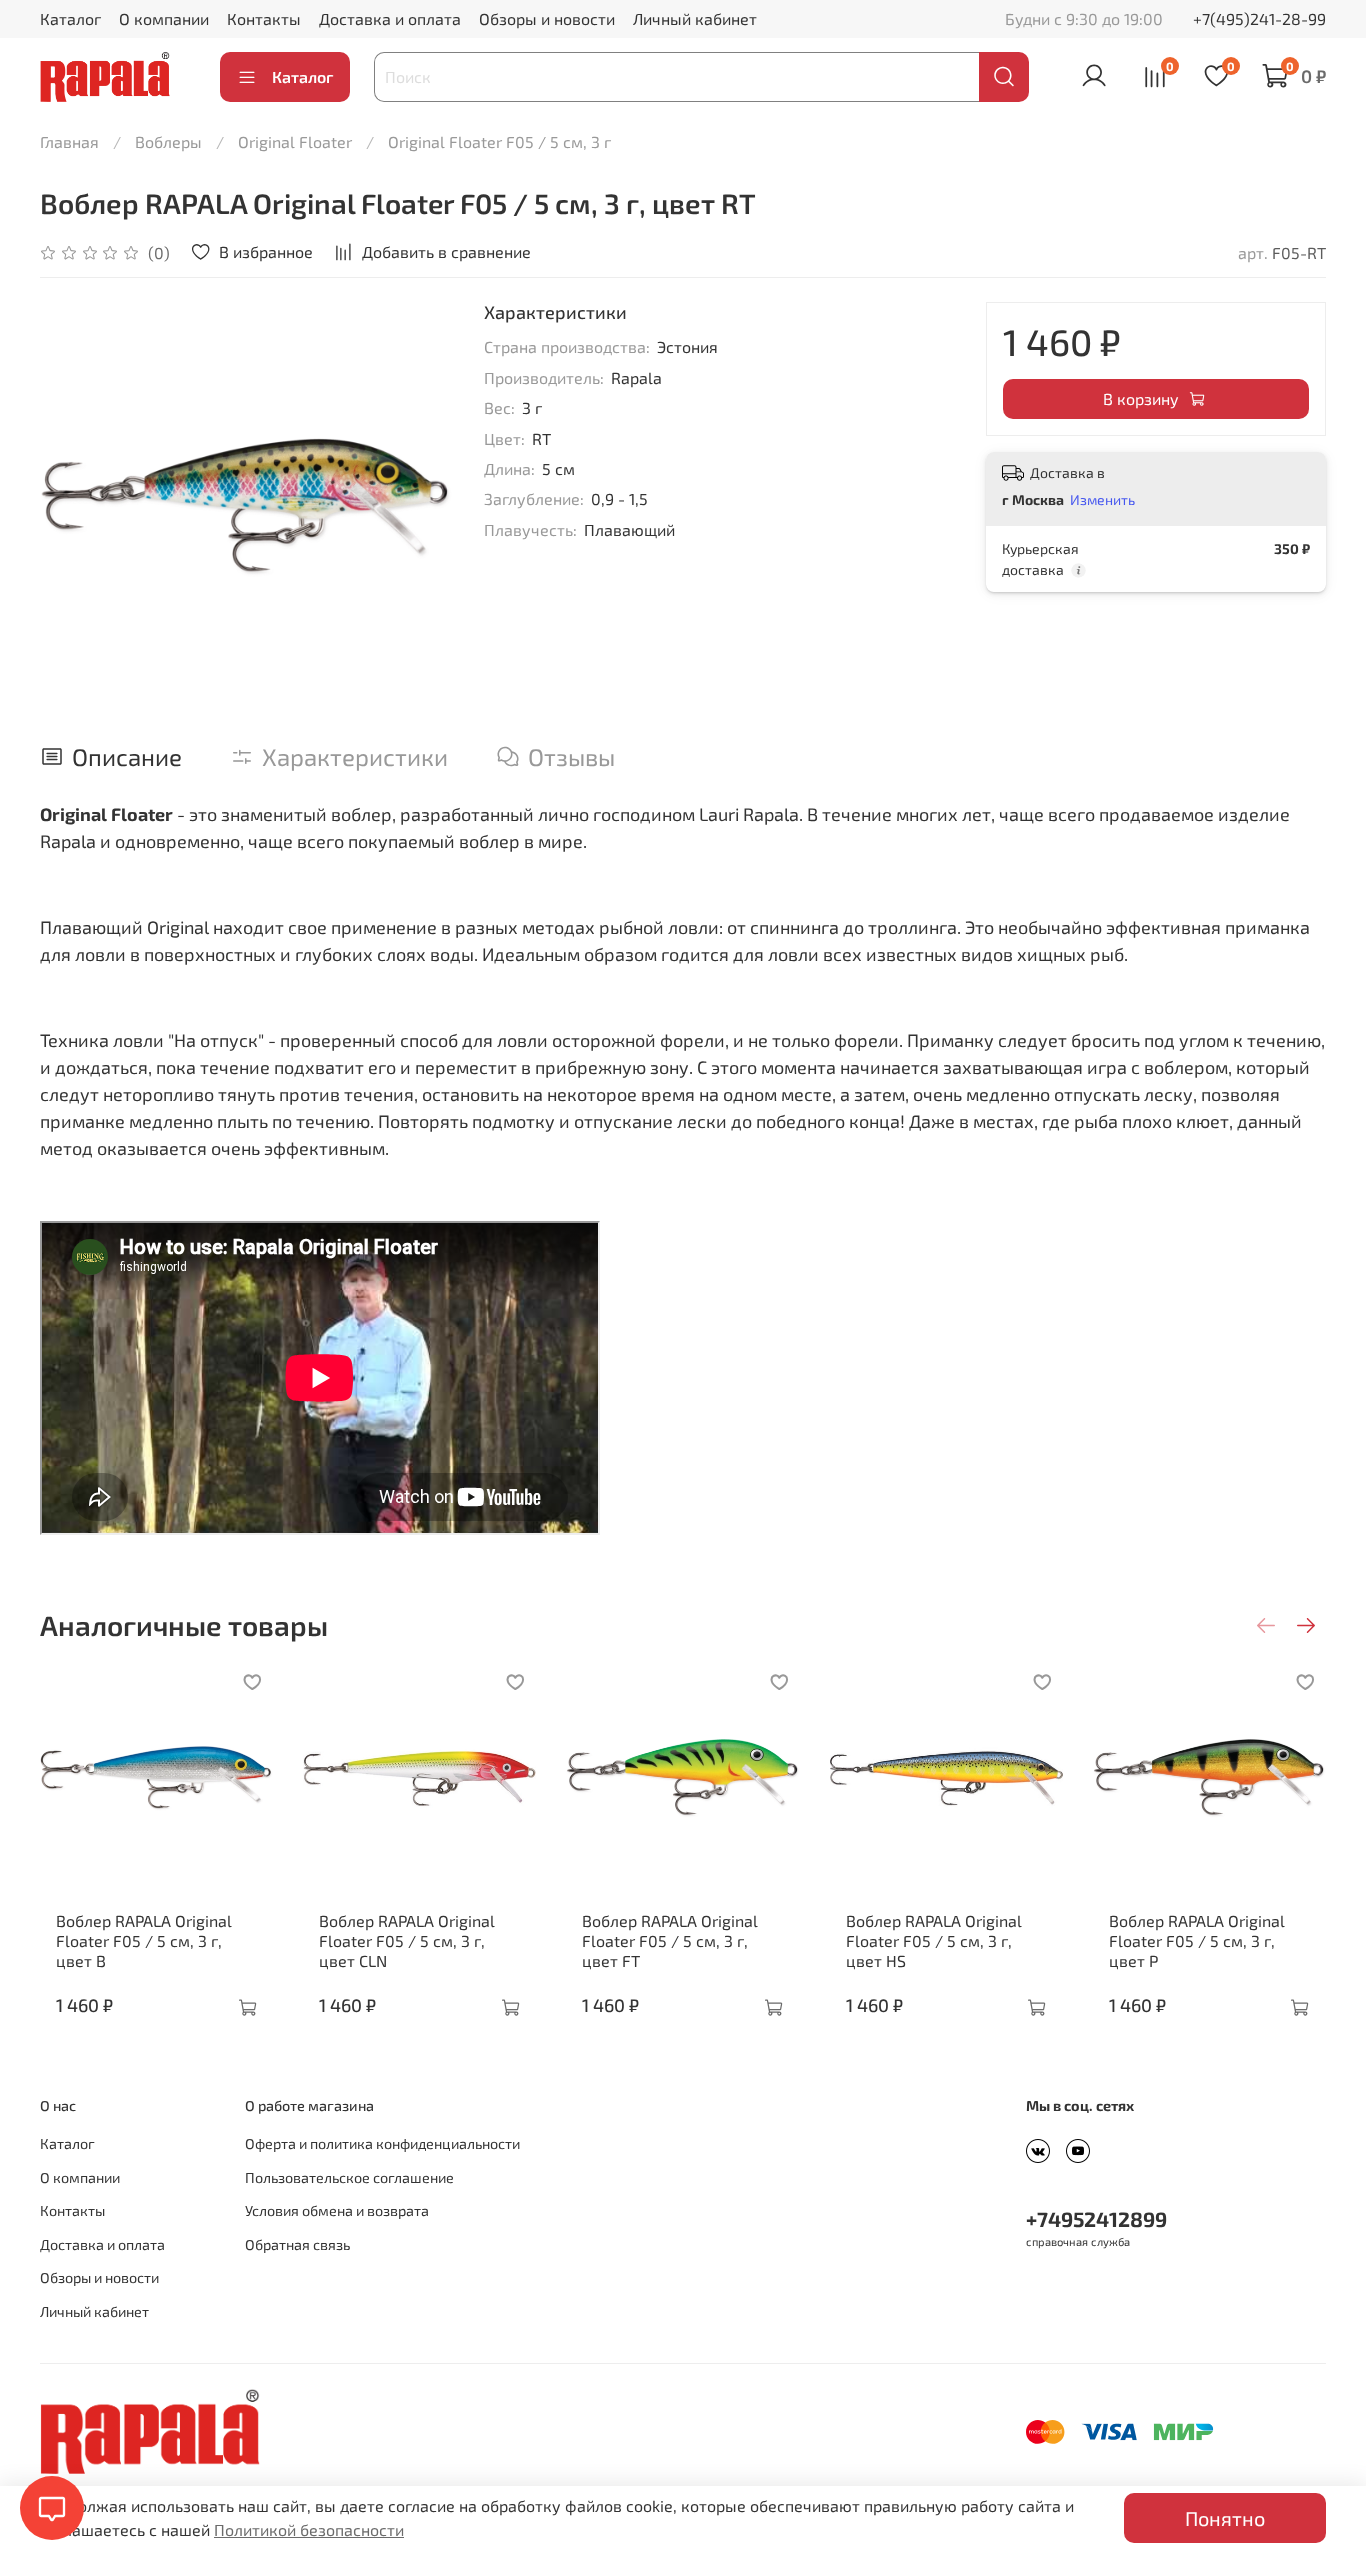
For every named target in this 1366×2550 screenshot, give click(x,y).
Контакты (264, 18)
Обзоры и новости (547, 18)
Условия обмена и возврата (337, 2210)
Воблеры (168, 141)
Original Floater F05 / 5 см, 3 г (499, 141)
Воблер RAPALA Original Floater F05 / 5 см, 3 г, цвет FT (670, 1940)
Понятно (1225, 2518)
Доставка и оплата (390, 18)
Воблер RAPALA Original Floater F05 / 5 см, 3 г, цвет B (144, 1940)
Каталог (70, 18)
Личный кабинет (695, 18)
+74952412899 (1096, 2218)
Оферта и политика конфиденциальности (382, 2143)
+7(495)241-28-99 (1259, 18)
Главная (69, 141)
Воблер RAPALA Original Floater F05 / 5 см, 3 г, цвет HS (934, 1940)
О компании (164, 18)
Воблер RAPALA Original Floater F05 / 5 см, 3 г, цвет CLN (407, 1940)
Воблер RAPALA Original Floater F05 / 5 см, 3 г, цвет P (1197, 1940)
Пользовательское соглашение (349, 2177)
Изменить (1102, 499)
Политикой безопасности (309, 2529)
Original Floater (295, 141)
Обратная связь (297, 2244)
